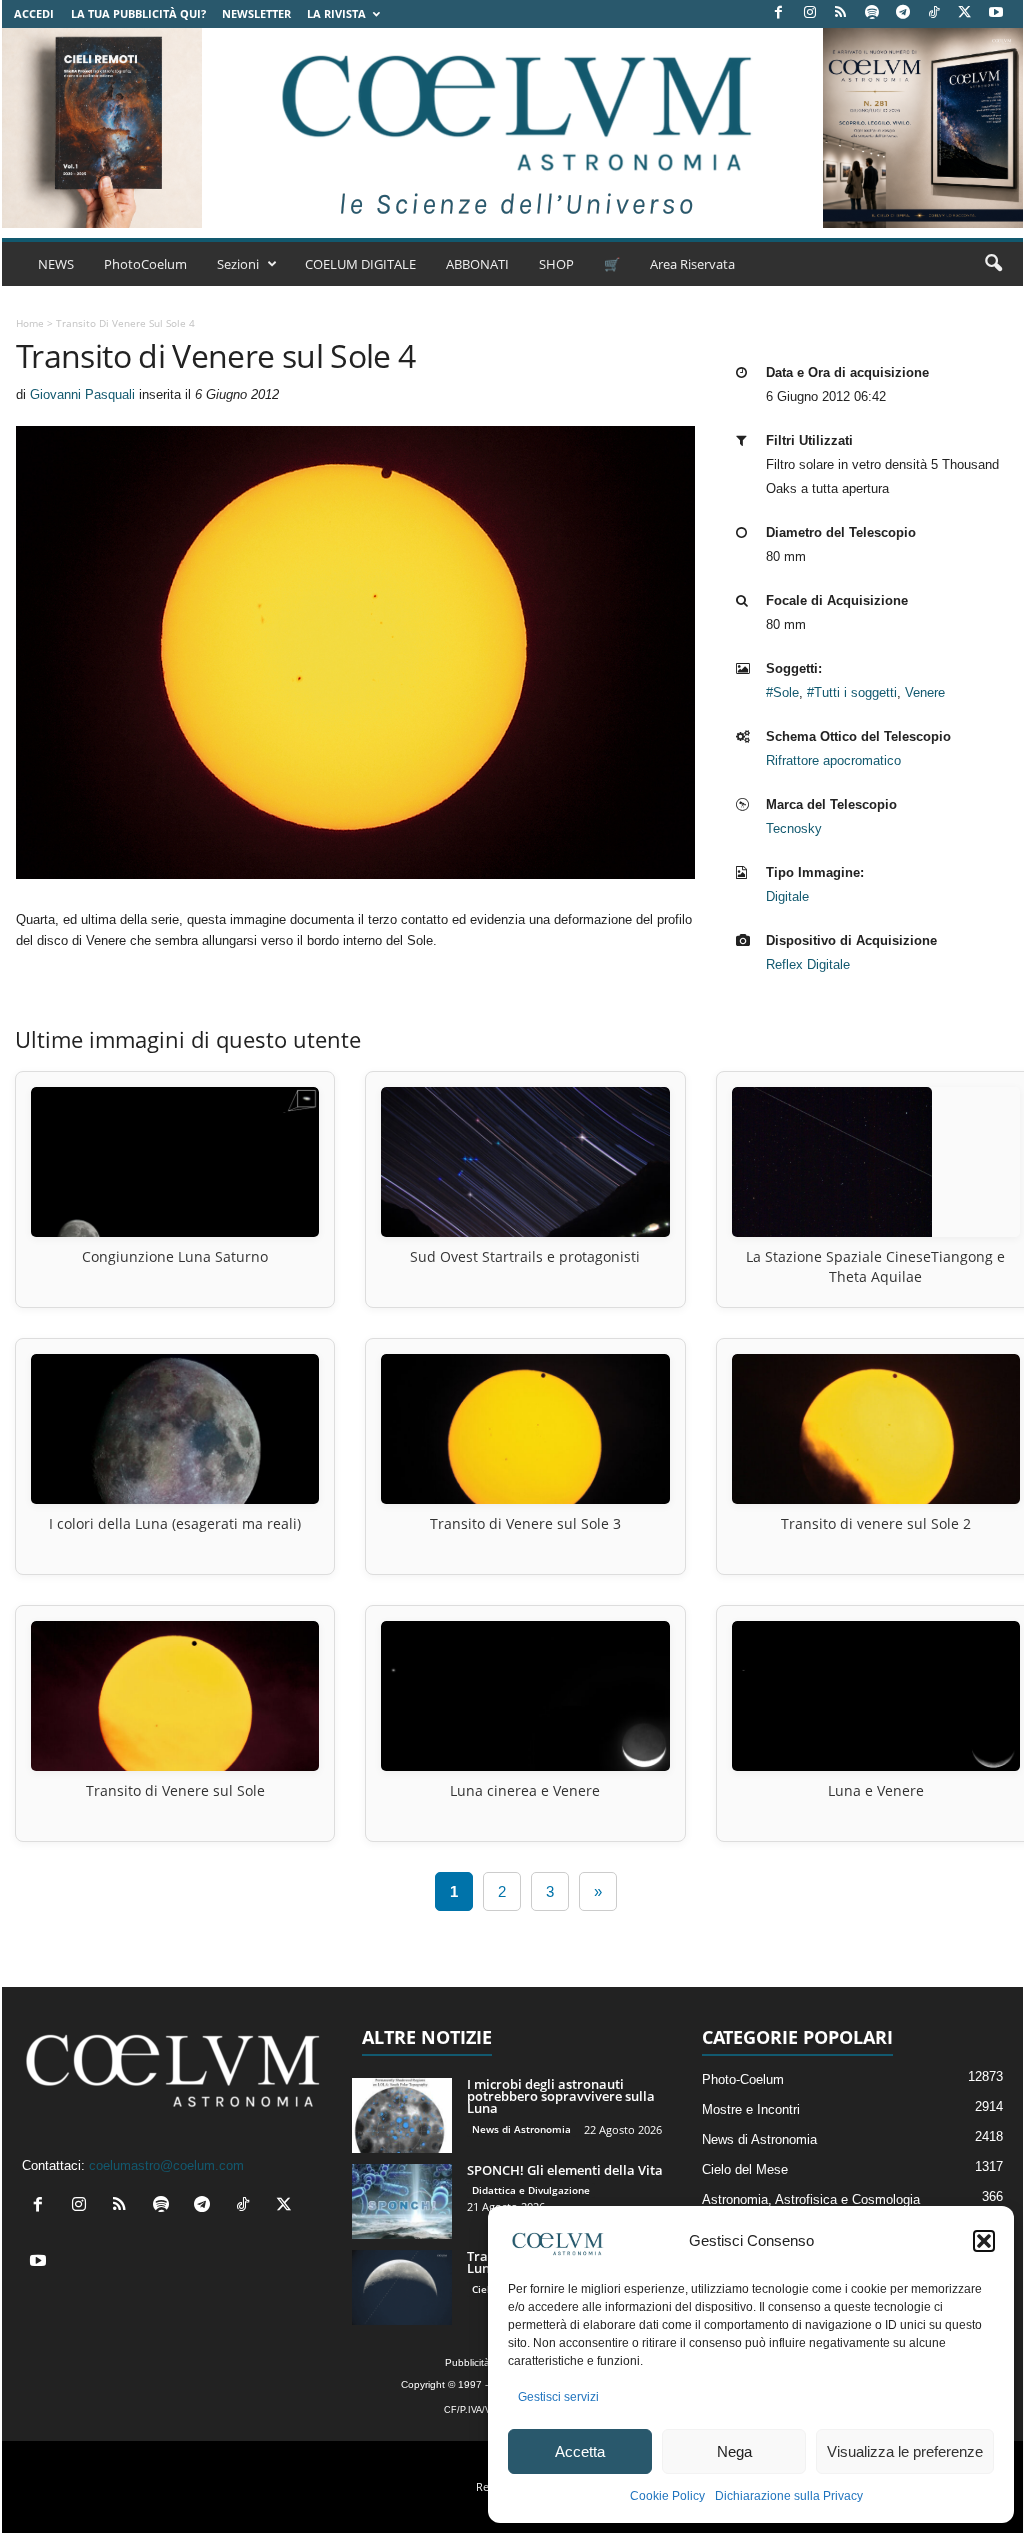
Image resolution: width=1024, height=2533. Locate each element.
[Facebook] (779, 13)
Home (30, 323)
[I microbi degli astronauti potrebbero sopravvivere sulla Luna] (402, 2115)
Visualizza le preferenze (905, 2451)
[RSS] (841, 13)
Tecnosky (794, 828)
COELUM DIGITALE (360, 264)
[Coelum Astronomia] (512, 128)
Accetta (580, 2451)
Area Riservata (692, 264)
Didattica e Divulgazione (531, 2190)
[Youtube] (996, 13)
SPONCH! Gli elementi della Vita (565, 2170)
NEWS (56, 264)
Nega (734, 2451)
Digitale (787, 896)
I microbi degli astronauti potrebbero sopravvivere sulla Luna (561, 2096)
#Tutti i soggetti (852, 692)
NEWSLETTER (256, 13)
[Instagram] (810, 13)
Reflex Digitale (808, 964)
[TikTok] (934, 13)
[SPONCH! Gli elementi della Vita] (402, 2201)
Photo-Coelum (743, 2079)
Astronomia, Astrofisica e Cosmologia (811, 2199)
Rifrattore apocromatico (833, 760)
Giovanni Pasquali (82, 394)
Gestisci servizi (558, 2397)
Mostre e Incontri (751, 2109)
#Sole (782, 692)
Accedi (34, 13)
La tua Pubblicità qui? (138, 13)
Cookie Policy (667, 2496)
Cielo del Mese (745, 2169)
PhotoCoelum (145, 264)
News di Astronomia (521, 2129)
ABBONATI (477, 264)
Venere (925, 692)
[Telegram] (903, 13)
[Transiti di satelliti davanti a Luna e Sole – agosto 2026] (402, 2287)
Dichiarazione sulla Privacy (789, 2496)
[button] (984, 2241)
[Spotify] (872, 13)
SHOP (556, 264)
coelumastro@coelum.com (166, 2165)
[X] (965, 13)
